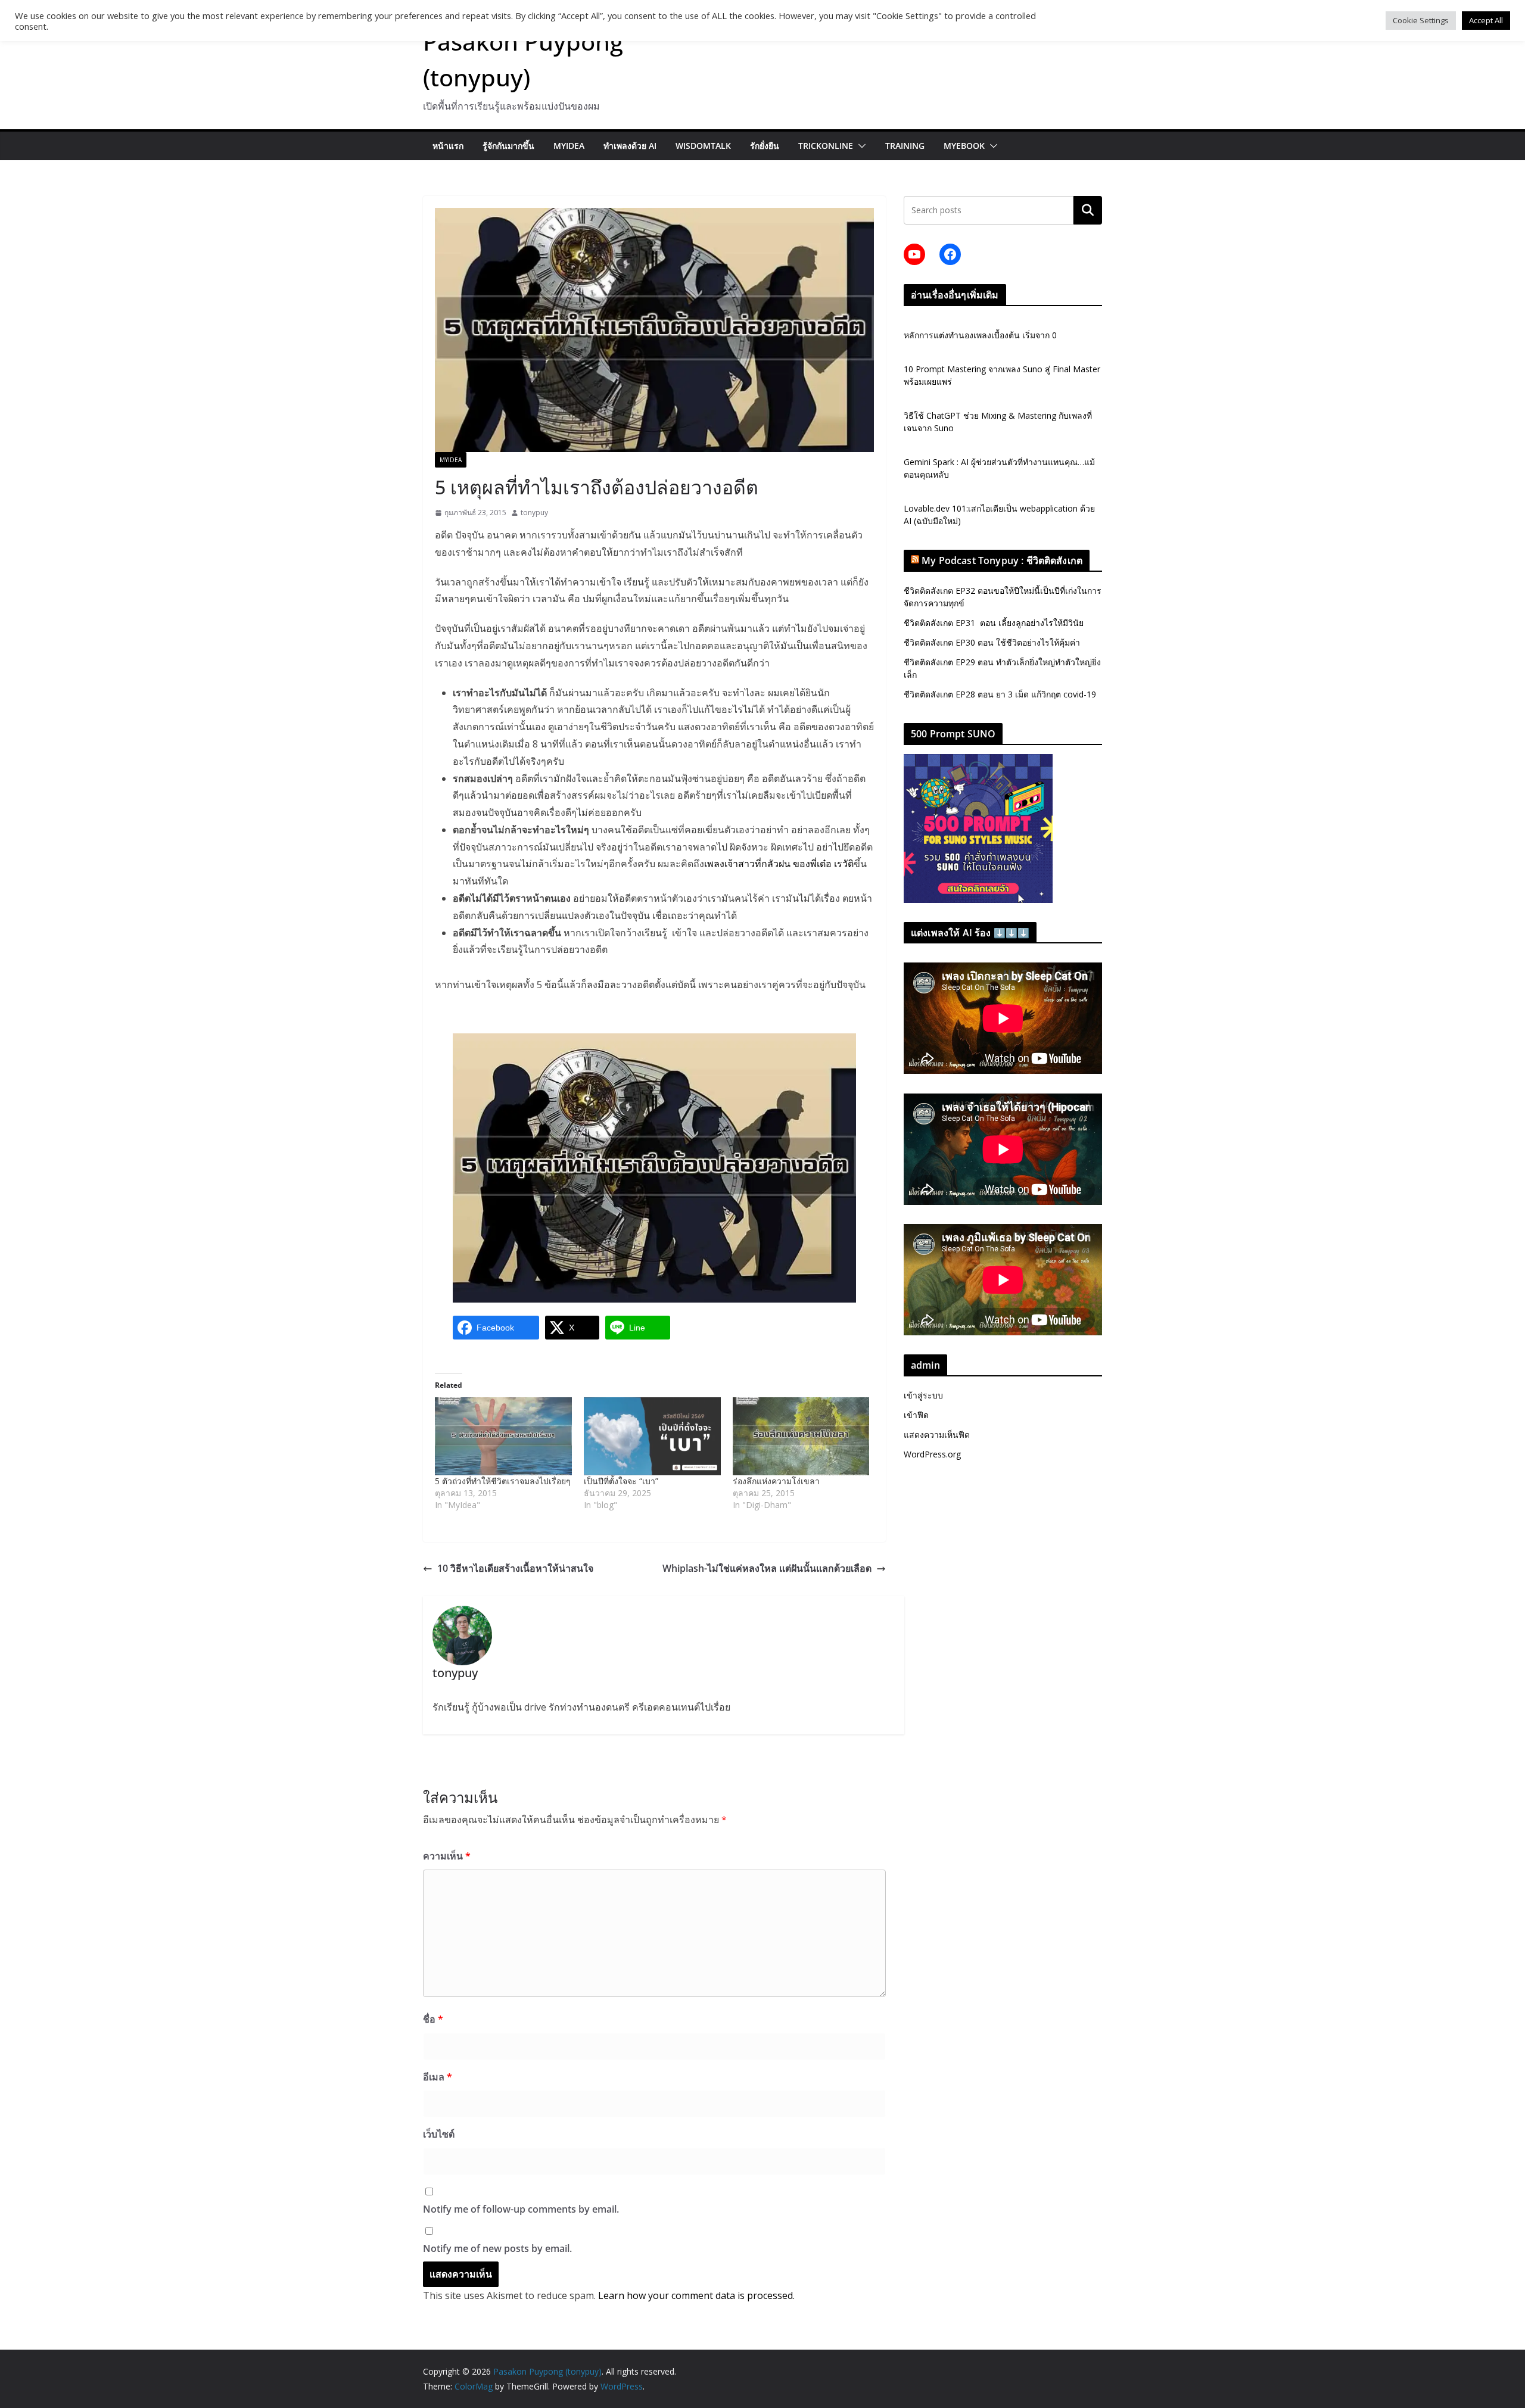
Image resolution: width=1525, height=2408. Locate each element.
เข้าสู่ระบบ (923, 1395)
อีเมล (438, 2077)
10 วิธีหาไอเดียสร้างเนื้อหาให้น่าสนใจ (515, 1568)
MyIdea (569, 146)
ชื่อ (433, 2019)
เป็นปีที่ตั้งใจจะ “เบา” (621, 1481)
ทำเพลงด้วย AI (630, 146)
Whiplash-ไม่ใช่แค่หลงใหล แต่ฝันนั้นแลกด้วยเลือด (767, 1568)
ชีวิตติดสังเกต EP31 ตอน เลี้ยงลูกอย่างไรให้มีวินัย (994, 623)
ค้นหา (1088, 210)
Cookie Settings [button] (1421, 20)
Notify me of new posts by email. (497, 2248)
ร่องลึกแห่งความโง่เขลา (776, 1481)
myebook (964, 146)
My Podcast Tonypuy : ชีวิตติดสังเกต (1002, 560)
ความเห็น (447, 1856)
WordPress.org (932, 1454)
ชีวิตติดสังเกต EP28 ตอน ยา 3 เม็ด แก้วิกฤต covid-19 (1000, 694)
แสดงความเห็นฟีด (937, 1434)
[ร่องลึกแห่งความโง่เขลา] (801, 1436)
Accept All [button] (1486, 20)
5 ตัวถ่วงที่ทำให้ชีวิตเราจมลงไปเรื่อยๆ (503, 1481)
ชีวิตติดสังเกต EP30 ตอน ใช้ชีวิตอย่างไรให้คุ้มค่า (992, 642)
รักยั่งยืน (765, 146)
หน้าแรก (448, 146)
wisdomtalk (703, 146)
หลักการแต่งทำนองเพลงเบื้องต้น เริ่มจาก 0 (980, 335)
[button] (860, 146)
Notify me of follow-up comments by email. (521, 2209)
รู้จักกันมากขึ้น (508, 146)
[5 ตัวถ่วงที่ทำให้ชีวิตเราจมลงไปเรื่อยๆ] (503, 1436)
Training (905, 146)
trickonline (826, 146)
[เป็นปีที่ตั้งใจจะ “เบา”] (652, 1436)
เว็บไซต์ (439, 2134)
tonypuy (534, 513)
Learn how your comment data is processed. (696, 2295)
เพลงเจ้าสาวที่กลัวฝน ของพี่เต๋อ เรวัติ (779, 864)
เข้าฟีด (916, 1415)
